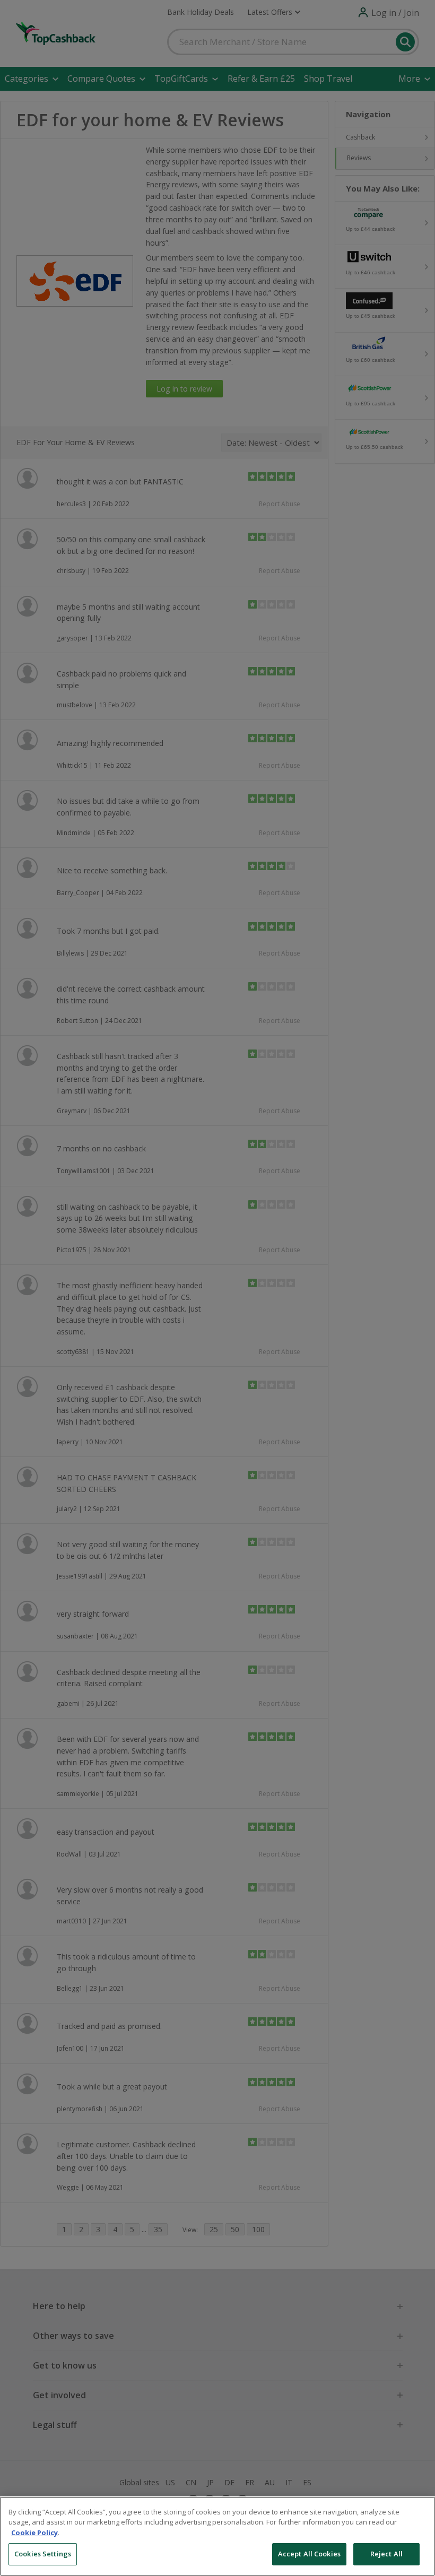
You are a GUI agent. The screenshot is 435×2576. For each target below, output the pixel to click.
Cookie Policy (34, 2532)
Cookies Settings (43, 2554)
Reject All (386, 2554)
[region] (217, 2536)
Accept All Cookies (309, 2554)
